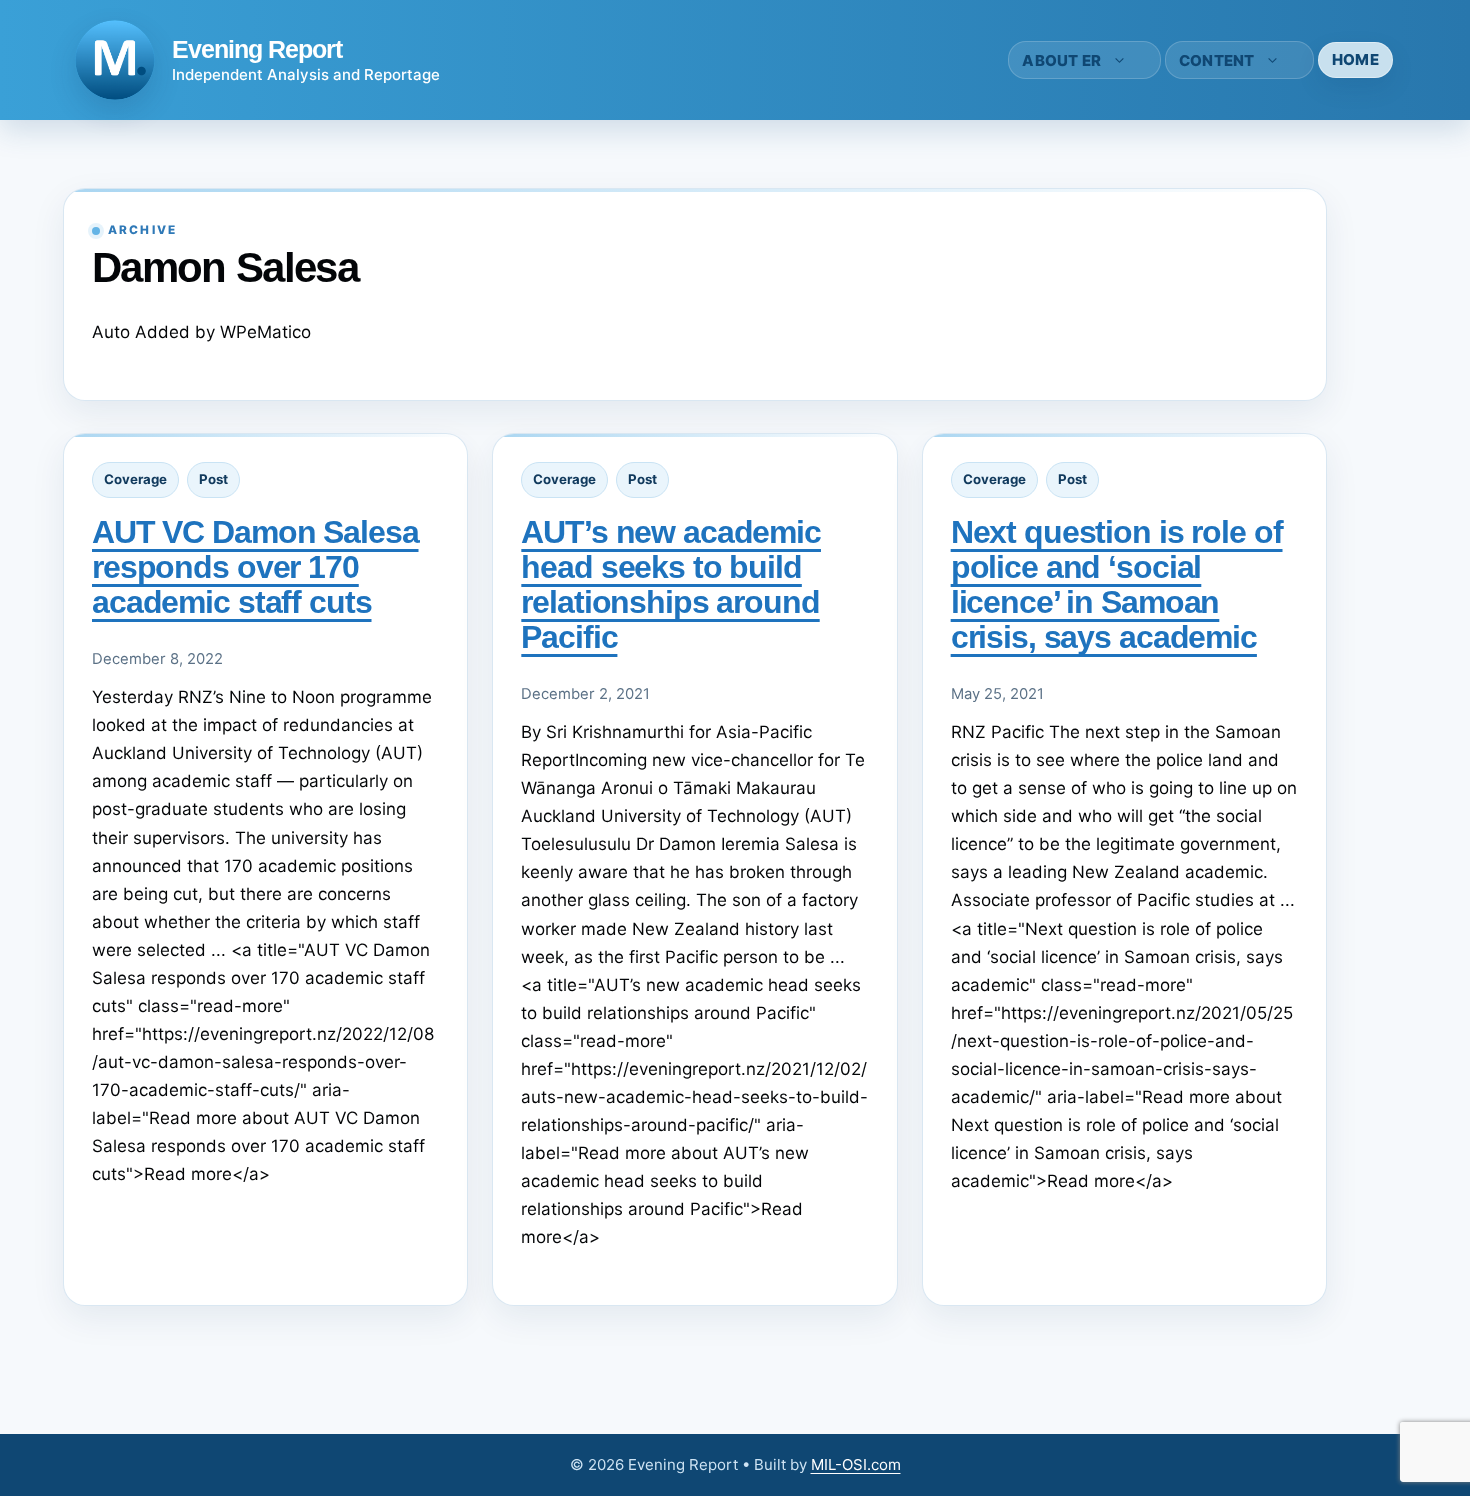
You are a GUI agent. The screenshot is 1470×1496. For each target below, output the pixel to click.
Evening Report (257, 49)
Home (1355, 59)
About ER (1061, 60)
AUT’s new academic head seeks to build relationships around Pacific (671, 584)
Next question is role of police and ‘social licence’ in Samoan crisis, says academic (1117, 584)
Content (1217, 60)
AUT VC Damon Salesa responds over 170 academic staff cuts (255, 567)
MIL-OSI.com (856, 1464)
